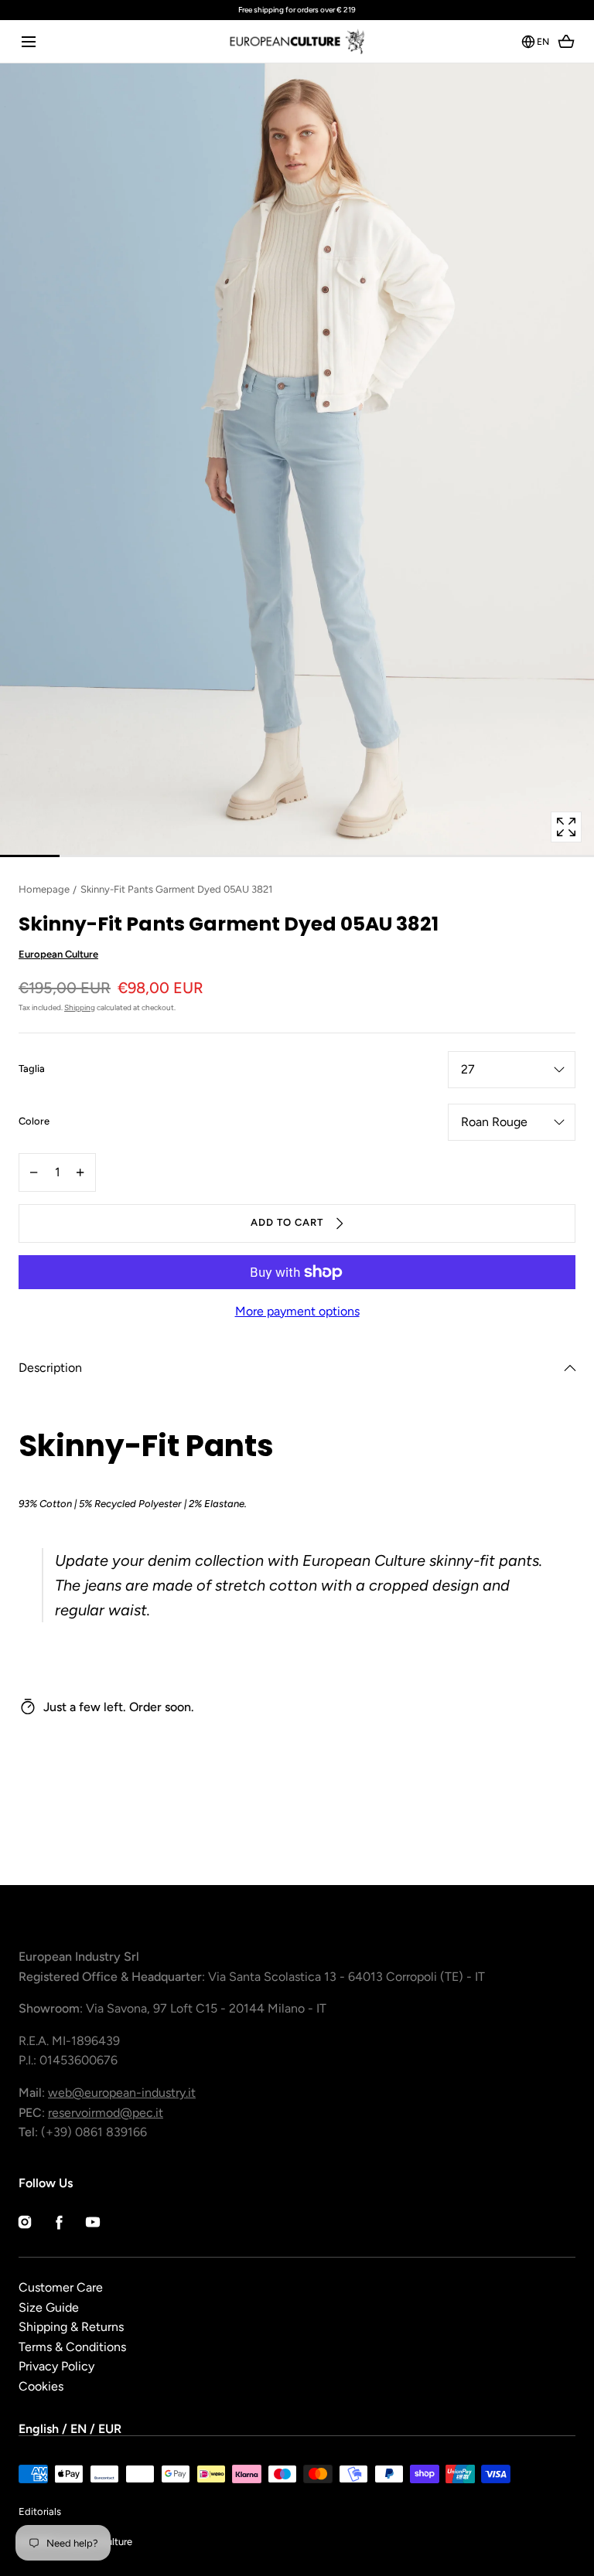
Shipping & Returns (71, 2327)
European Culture (58, 954)
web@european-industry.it (122, 2093)
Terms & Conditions (72, 2347)
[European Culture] (297, 41)
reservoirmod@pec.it (106, 2113)
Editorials (40, 2511)
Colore (34, 1122)
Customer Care (61, 2287)
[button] (28, 41)
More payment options (297, 1311)
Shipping (80, 1007)
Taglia (32, 1070)
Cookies (41, 2386)
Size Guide (49, 2307)
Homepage (44, 889)
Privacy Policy (56, 2366)
